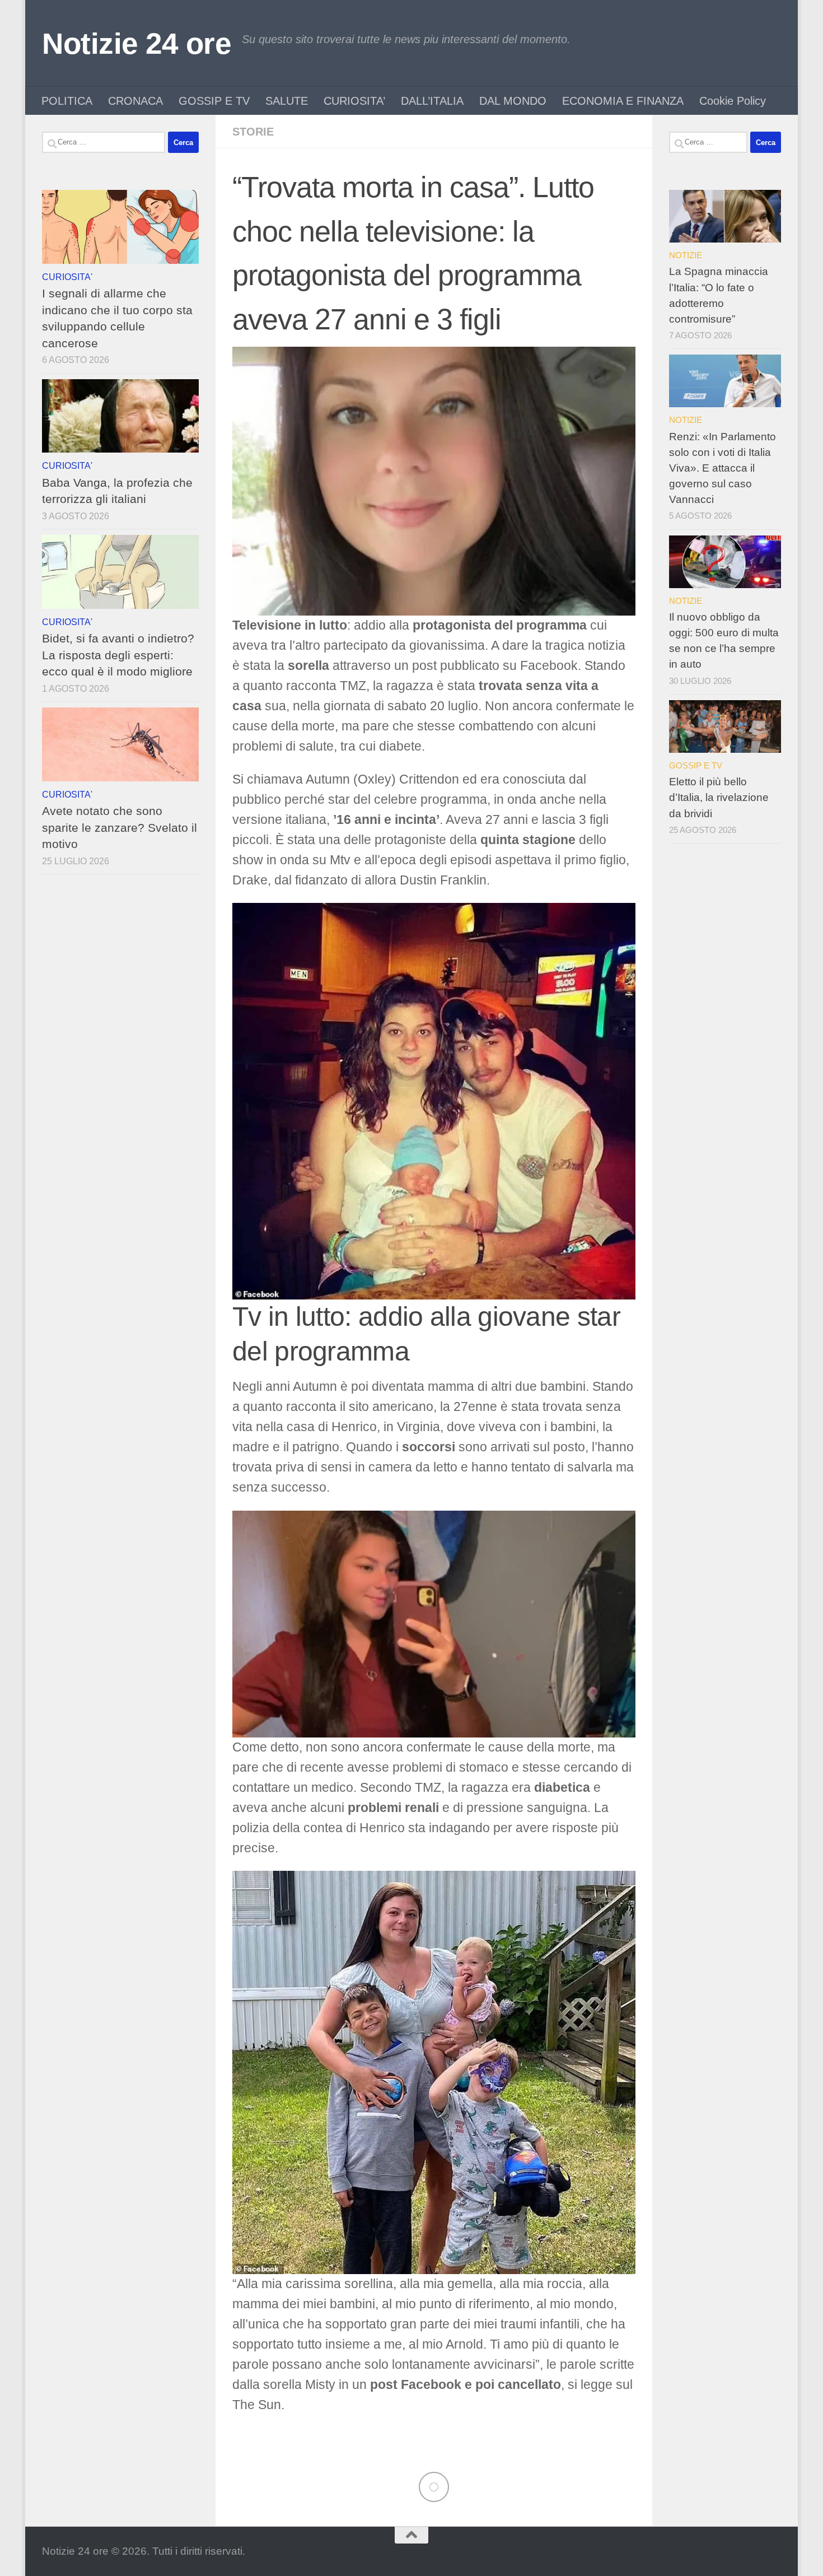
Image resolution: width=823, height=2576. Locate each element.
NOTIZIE (686, 255)
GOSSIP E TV (214, 101)
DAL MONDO (513, 101)
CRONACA (135, 101)
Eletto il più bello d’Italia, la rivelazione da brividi (719, 797)
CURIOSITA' (67, 277)
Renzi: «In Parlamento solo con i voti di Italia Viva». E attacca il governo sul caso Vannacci (723, 468)
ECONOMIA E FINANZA (623, 101)
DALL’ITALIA (432, 101)
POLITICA (67, 101)
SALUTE (287, 101)
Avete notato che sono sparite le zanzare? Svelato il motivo (120, 827)
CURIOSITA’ (354, 101)
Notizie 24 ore (136, 43)
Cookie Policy (733, 101)
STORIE (253, 132)
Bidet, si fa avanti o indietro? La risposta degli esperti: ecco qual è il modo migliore (118, 655)
